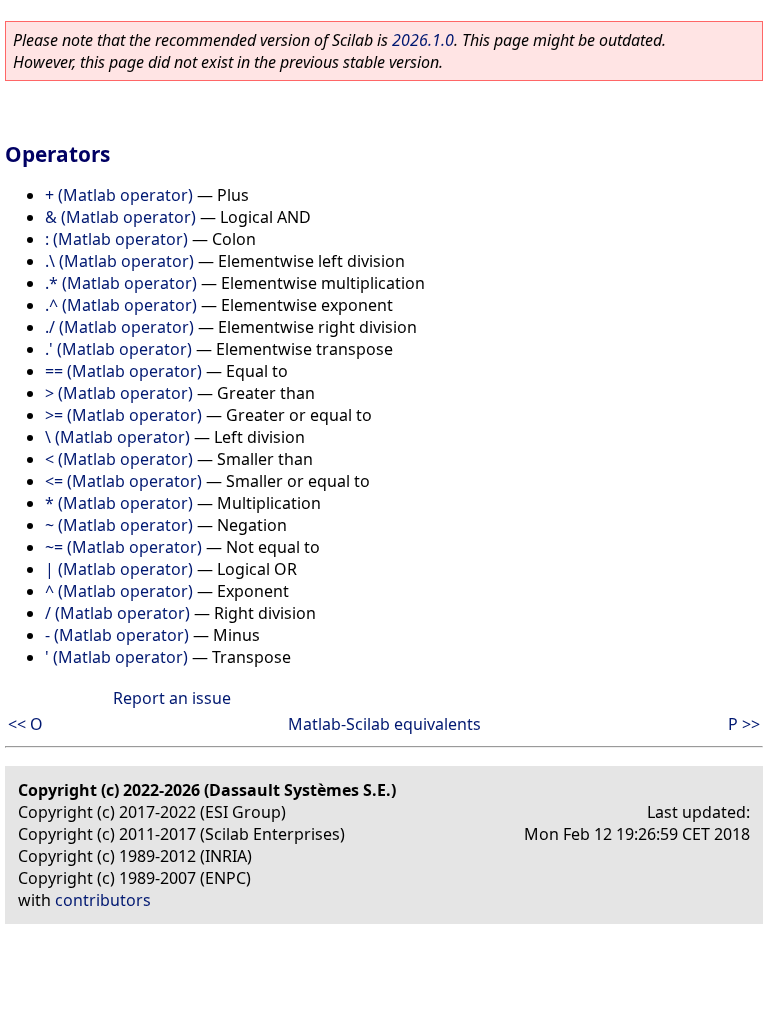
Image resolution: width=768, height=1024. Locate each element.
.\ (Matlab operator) (119, 261)
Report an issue (172, 698)
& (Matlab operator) (120, 217)
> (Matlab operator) (119, 393)
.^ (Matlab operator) (121, 305)
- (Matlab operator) (117, 635)
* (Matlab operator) (119, 503)
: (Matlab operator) (116, 239)
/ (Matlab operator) (117, 613)
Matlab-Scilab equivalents (384, 724)
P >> (744, 724)
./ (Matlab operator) (119, 327)
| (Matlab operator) (119, 569)
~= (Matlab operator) (123, 547)
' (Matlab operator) (116, 657)
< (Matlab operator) (119, 459)
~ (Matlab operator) (119, 525)
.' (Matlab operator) (118, 349)
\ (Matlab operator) (117, 437)
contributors (103, 900)
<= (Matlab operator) (123, 481)
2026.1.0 (423, 40)
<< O (25, 724)
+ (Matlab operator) (119, 195)
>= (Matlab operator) (123, 415)
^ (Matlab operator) (119, 591)
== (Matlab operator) (123, 371)
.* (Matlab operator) (121, 283)
